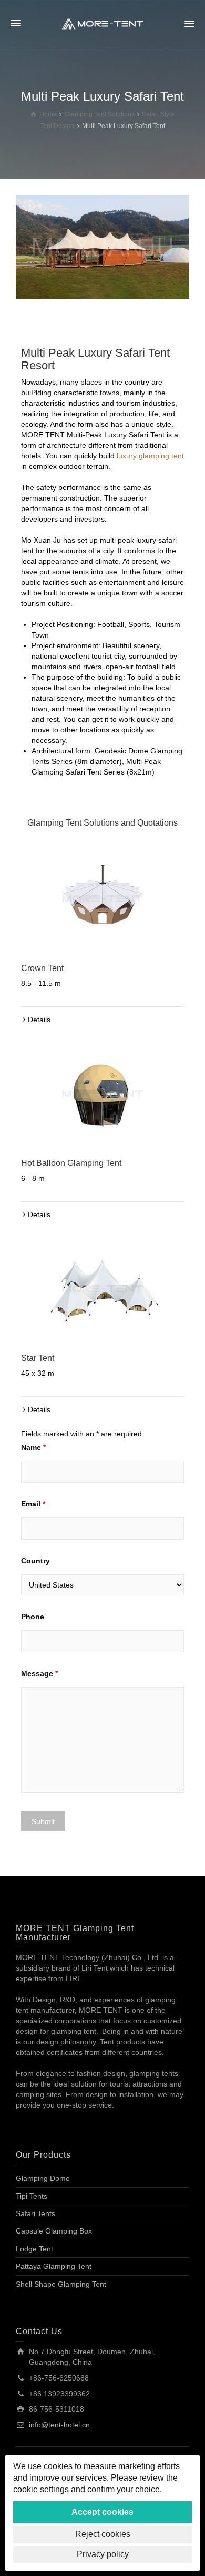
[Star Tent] (102, 1289)
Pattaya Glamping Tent (54, 2266)
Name (33, 1447)
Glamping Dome (43, 2178)
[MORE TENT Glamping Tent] (102, 23)
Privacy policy (103, 2554)
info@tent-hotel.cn (59, 2425)
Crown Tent (42, 968)
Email (33, 1504)
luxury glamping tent (150, 456)
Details (39, 1020)
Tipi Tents (32, 2196)
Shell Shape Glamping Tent (61, 2284)
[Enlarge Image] (102, 247)
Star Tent (38, 1358)
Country (35, 1561)
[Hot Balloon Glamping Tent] (102, 1094)
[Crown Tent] (102, 899)
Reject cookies (103, 2534)
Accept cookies (102, 2512)
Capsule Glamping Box (54, 2231)
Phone (33, 1617)
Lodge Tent (34, 2249)
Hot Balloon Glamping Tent (71, 1163)
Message (39, 1673)
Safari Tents (35, 2213)
